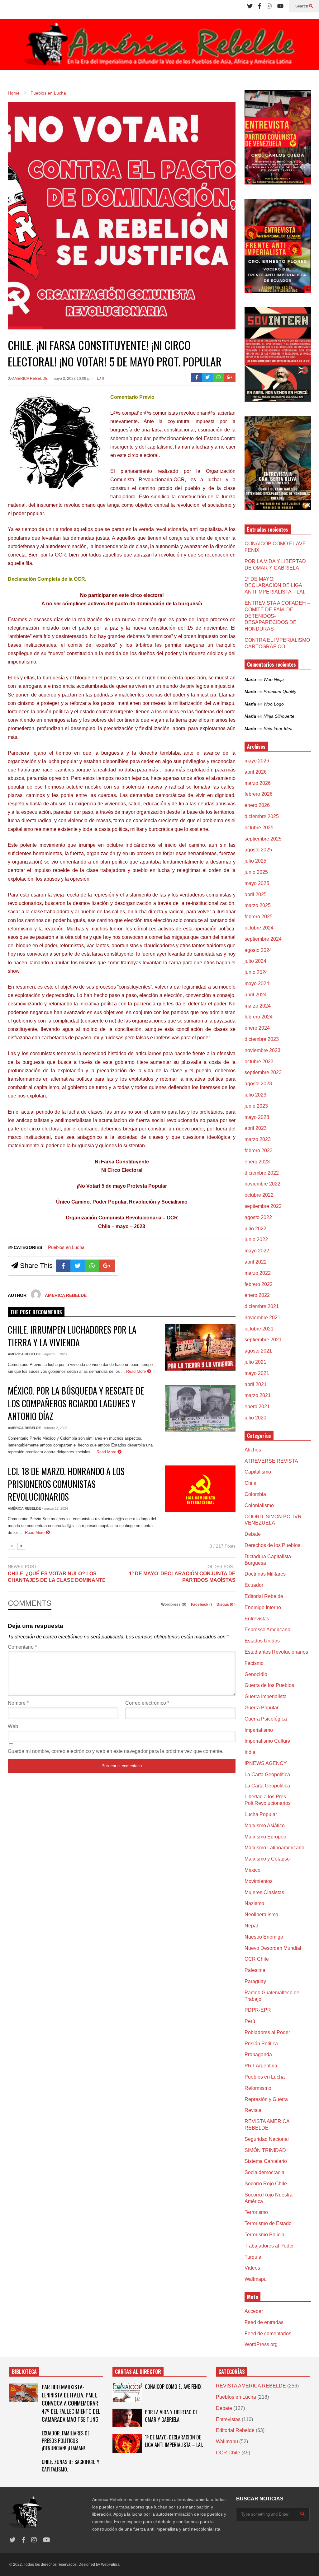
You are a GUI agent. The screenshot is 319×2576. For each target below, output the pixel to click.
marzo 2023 (258, 1139)
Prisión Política (261, 2044)
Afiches (253, 1450)
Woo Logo (274, 704)
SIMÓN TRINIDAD (265, 2150)
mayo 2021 (257, 1373)
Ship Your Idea (278, 729)
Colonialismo (259, 1505)
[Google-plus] (230, 377)
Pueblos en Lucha (66, 1247)
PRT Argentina (261, 2066)
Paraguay (255, 1981)
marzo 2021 (258, 1395)
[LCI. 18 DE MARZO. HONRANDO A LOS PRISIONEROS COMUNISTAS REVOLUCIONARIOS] (200, 1489)
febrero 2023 (259, 1151)
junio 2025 (256, 872)
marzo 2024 (258, 1006)
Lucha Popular (261, 1814)
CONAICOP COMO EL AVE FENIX (173, 2387)
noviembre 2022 (262, 1184)
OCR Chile (257, 1959)
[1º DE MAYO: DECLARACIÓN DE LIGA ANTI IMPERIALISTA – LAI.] (127, 2443)
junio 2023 (256, 1106)
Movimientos (259, 1881)
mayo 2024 (257, 983)
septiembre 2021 (263, 1340)
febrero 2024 (259, 1017)
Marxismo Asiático (265, 1826)
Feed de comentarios (268, 2334)
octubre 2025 (259, 828)
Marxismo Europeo (265, 1837)
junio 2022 (256, 1239)
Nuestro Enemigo (264, 1937)
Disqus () (226, 1605)
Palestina (255, 1970)
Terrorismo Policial (265, 2235)
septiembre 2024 (263, 939)
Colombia (255, 1494)
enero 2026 (257, 805)
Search (302, 6)
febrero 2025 (259, 917)
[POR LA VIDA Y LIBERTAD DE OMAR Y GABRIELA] (127, 2418)
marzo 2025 (258, 905)
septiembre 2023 (263, 1072)
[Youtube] (280, 6)
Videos (252, 2268)
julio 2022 (255, 1229)
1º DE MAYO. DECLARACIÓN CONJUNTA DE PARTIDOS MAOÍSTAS (182, 1577)
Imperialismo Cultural (268, 1741)
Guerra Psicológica (266, 1719)
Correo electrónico (147, 1703)
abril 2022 (256, 1262)
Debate (253, 1534)
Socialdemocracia (264, 2172)
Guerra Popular (262, 1708)
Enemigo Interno (263, 1607)
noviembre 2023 (262, 1050)
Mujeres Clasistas (264, 1892)
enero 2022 (257, 1295)
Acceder (254, 2311)
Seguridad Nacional (267, 2139)
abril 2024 (256, 995)
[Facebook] (260, 6)
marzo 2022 (258, 1273)
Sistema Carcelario (266, 2161)
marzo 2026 (258, 783)
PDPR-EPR (258, 2010)
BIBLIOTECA (24, 2372)
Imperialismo (259, 1730)
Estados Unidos (262, 1641)
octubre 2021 (259, 1329)
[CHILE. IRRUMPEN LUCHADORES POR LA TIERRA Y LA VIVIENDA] (200, 1347)
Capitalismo (258, 1472)
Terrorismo (256, 2212)
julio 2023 (255, 1095)
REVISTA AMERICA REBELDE (251, 2386)
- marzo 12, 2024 (55, 1508)
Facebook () (202, 1605)
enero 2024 (257, 1028)
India (250, 1752)
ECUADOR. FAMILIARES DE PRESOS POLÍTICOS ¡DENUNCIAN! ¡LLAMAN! (66, 2441)
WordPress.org (261, 2344)
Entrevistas (257, 1619)
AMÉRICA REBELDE (30, 379)
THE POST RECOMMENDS (36, 1312)
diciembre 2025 (262, 816)
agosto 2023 (258, 1084)
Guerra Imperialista (266, 1696)
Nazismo (254, 1903)
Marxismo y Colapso (267, 1859)
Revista (253, 2110)
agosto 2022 (258, 1217)
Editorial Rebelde (264, 1596)
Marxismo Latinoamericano (274, 1848)
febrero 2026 (259, 794)
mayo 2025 (257, 883)
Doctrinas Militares (265, 1574)
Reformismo (258, 2088)
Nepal (251, 1926)
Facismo (254, 1663)
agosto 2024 (258, 950)
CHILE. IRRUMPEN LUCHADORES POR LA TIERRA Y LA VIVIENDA (72, 1336)
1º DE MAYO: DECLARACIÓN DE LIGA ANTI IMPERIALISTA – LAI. (275, 586)
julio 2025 (255, 861)
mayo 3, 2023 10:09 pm (73, 379)
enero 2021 (257, 1407)
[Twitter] (250, 6)
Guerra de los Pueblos (269, 1685)
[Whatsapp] (219, 377)
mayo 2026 (257, 761)
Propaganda (258, 2054)
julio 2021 (255, 1362)
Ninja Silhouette (279, 716)
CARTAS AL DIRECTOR (138, 2372)
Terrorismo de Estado (268, 2223)
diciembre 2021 (262, 1306)
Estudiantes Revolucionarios (276, 1652)
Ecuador (254, 1585)
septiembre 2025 (263, 839)
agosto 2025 (258, 850)
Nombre (18, 1703)
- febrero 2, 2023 (55, 1428)
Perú (250, 2021)
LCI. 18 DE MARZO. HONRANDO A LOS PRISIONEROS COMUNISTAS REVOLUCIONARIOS (66, 1484)
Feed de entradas (264, 2322)
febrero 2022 (259, 1284)
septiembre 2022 (263, 1206)
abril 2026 (256, 772)
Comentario (22, 1647)
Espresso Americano (267, 1630)
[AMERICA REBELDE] (159, 47)
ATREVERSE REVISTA (271, 1461)
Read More (137, 1371)
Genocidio (256, 1674)
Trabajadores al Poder (269, 2246)
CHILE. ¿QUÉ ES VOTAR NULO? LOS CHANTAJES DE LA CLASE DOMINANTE (57, 1577)
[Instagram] (269, 6)
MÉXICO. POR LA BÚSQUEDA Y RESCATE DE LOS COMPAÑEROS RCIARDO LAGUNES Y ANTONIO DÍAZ (76, 1403)
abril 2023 (256, 1128)
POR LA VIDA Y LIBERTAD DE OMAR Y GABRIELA (171, 2416)
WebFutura (110, 2564)
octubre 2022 (259, 1195)
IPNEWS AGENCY (266, 1763)
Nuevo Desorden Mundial (273, 1948)
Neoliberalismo (261, 1915)
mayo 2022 (257, 1251)
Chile (250, 1483)
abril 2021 (256, 1384)
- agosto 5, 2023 (54, 1354)
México (252, 1870)
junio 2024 (256, 972)
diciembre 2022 (262, 1173)
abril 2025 (256, 894)
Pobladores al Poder (267, 2032)
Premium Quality (280, 692)
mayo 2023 (257, 1117)
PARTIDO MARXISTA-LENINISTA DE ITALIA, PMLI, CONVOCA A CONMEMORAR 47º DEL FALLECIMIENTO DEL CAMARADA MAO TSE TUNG (71, 2403)
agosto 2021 (258, 1351)
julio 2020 (255, 1418)
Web (13, 1726)
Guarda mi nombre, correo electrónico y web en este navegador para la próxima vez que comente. (116, 1751)
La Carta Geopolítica (267, 1775)
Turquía (253, 2257)
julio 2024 (255, 961)
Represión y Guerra (266, 2099)
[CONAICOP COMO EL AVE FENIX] (127, 2393)
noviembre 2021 (262, 1318)
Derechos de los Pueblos (272, 1545)
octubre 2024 (259, 928)
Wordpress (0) (174, 1605)
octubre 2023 (259, 1062)
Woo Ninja (274, 679)
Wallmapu (256, 2279)
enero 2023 (257, 1162)
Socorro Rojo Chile (266, 2184)
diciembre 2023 (262, 1039)
